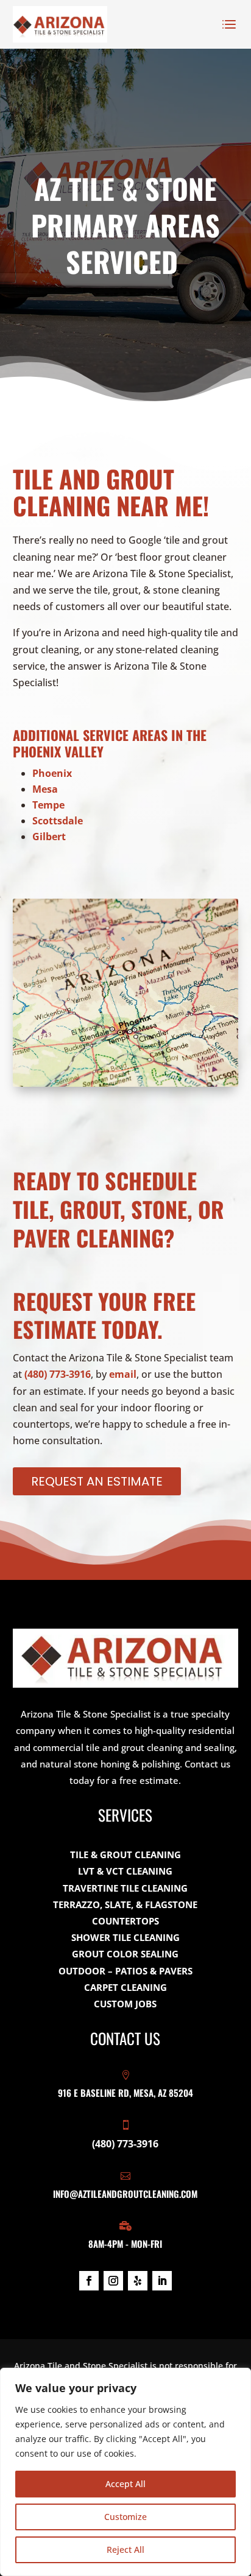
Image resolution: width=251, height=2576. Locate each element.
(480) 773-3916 (58, 1374)
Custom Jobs (125, 2004)
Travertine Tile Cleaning (125, 1888)
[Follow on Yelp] (138, 2281)
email (123, 1374)
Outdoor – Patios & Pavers (125, 1971)
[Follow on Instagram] (113, 2281)
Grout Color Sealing (125, 1954)
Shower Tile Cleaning (125, 1937)
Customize (125, 2517)
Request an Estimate (97, 1481)
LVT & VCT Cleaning (125, 1871)
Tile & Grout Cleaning (125, 1855)
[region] (125, 2472)
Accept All (125, 2484)
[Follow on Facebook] (89, 2281)
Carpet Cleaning (125, 1987)
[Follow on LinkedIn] (162, 2281)
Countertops (125, 1921)
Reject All (125, 2550)
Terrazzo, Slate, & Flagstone (125, 1904)
